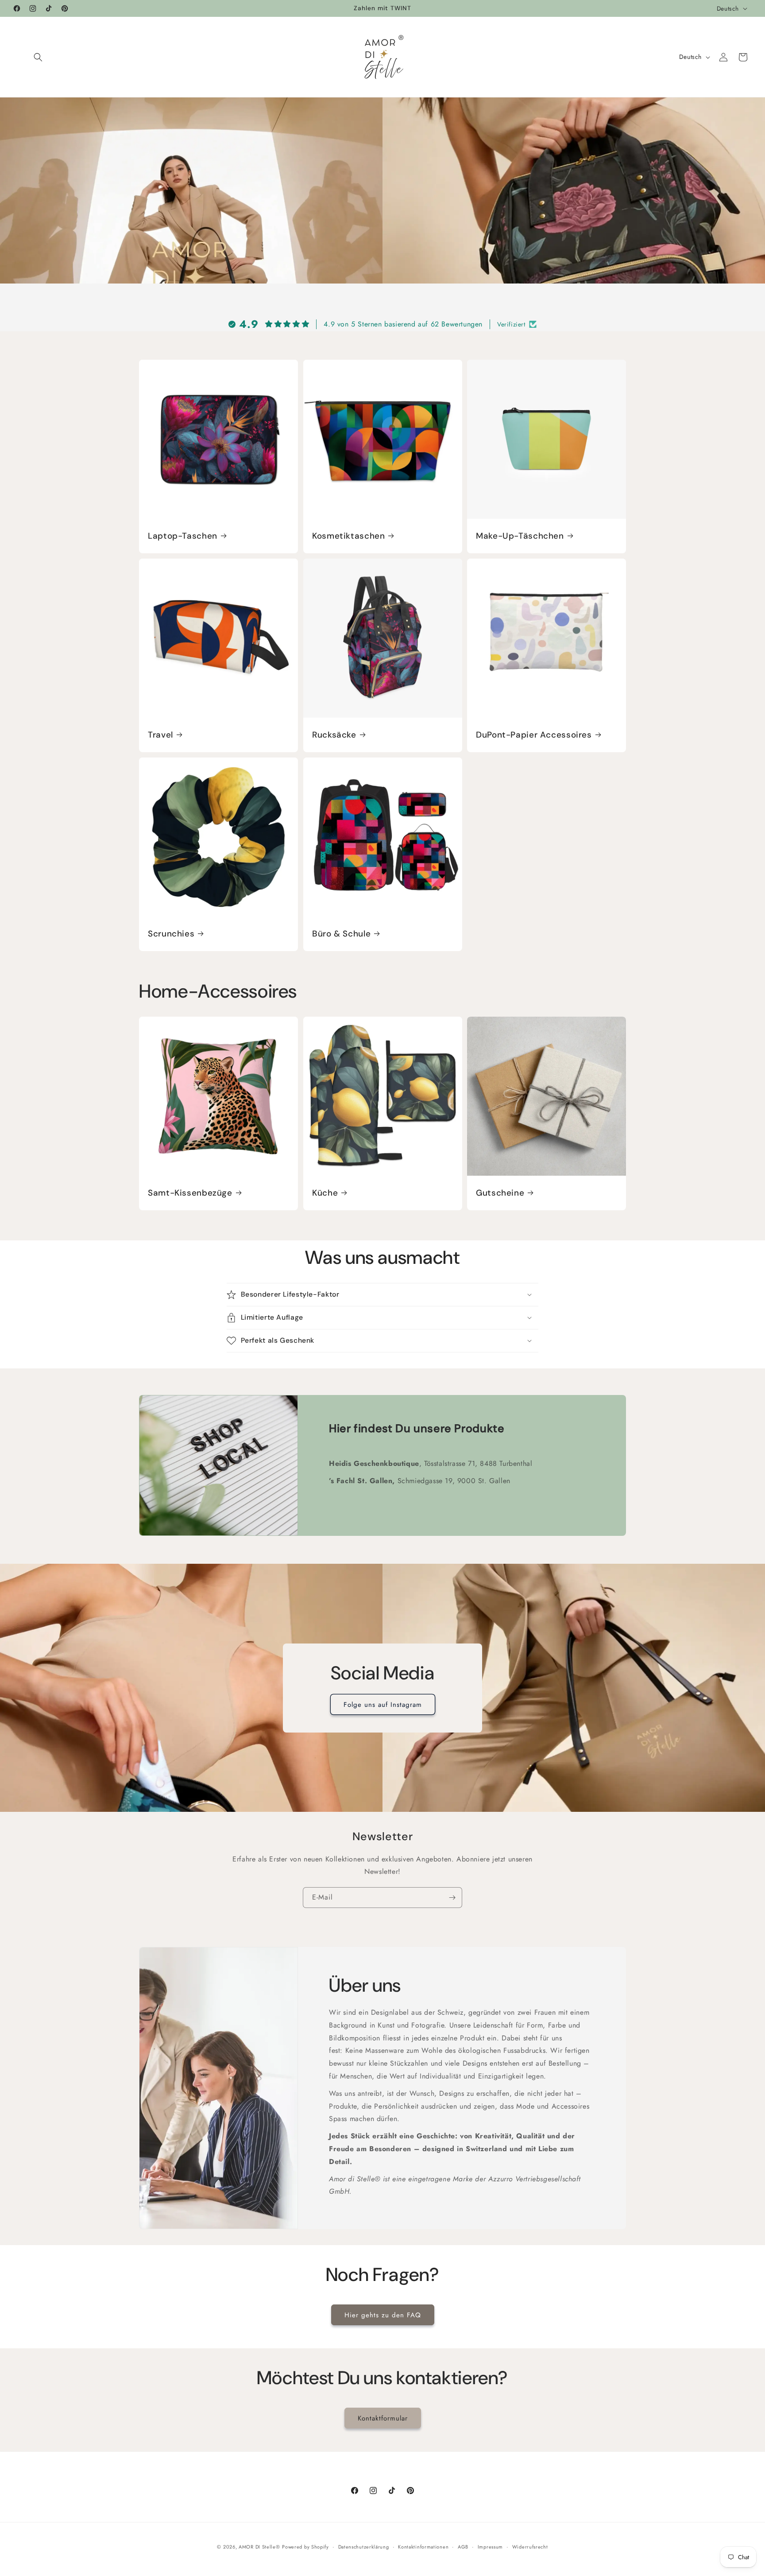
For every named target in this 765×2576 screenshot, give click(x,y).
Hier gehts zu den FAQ (383, 2315)
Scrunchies (171, 933)
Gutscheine (500, 1193)
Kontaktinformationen (423, 2546)
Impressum (490, 2546)
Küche (325, 1193)
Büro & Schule (341, 933)
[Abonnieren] (452, 1898)
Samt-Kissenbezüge (190, 1193)
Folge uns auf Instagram (383, 1704)
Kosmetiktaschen (348, 536)
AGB (463, 2546)
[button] (38, 57)
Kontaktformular (383, 2418)
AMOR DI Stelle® (259, 2547)
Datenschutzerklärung (364, 2546)
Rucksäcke (334, 735)
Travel (160, 735)
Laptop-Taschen (183, 536)
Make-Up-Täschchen (520, 536)
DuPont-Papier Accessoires (534, 735)
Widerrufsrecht (530, 2546)
